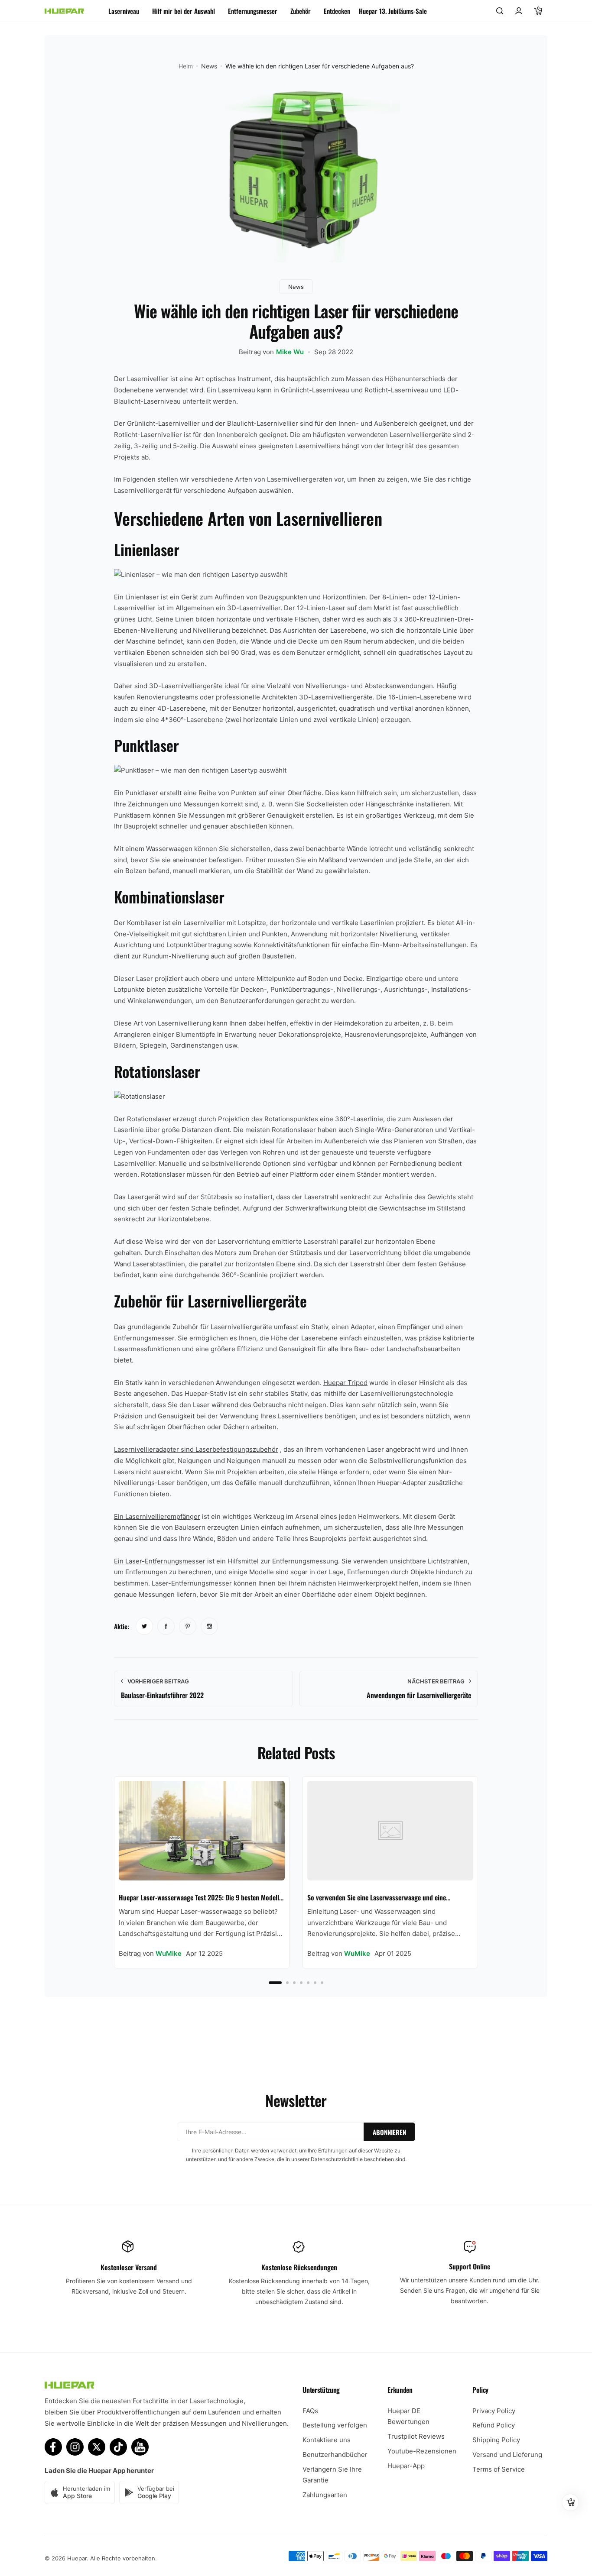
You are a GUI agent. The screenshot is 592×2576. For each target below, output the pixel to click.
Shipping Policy (496, 2440)
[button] (275, 1983)
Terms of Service (499, 2469)
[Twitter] (97, 2447)
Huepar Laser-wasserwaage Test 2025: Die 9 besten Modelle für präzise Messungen (200, 1898)
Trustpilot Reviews (416, 2436)
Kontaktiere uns (327, 2440)
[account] (519, 11)
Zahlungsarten (325, 2495)
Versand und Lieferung (507, 2455)
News (209, 66)
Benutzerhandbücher (335, 2455)
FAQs (310, 2411)
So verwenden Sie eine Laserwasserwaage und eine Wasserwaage (377, 1898)
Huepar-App (406, 2466)
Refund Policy (494, 2425)
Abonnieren (389, 2132)
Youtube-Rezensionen (422, 2451)
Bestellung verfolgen (335, 2425)
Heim (186, 66)
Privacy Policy (494, 2411)
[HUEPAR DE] (64, 11)
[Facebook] (53, 2447)
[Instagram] (75, 2447)
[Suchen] (500, 11)
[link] (144, 1626)
